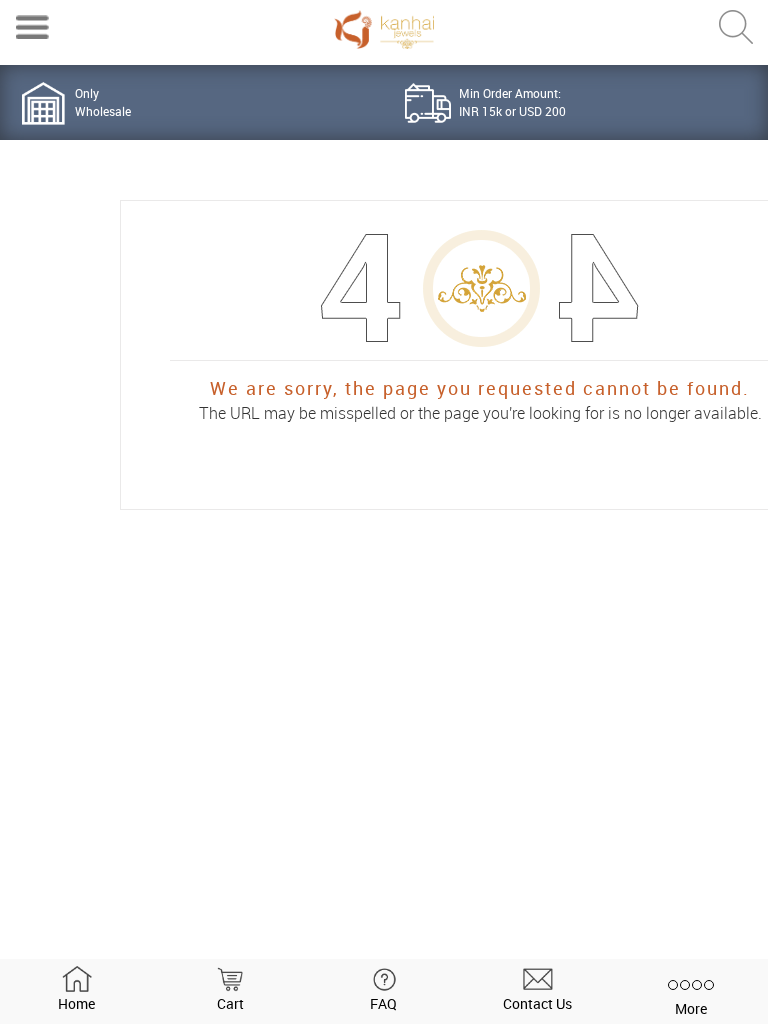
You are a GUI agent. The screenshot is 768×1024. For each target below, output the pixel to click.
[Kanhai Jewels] (384, 29)
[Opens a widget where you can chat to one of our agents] (693, 989)
